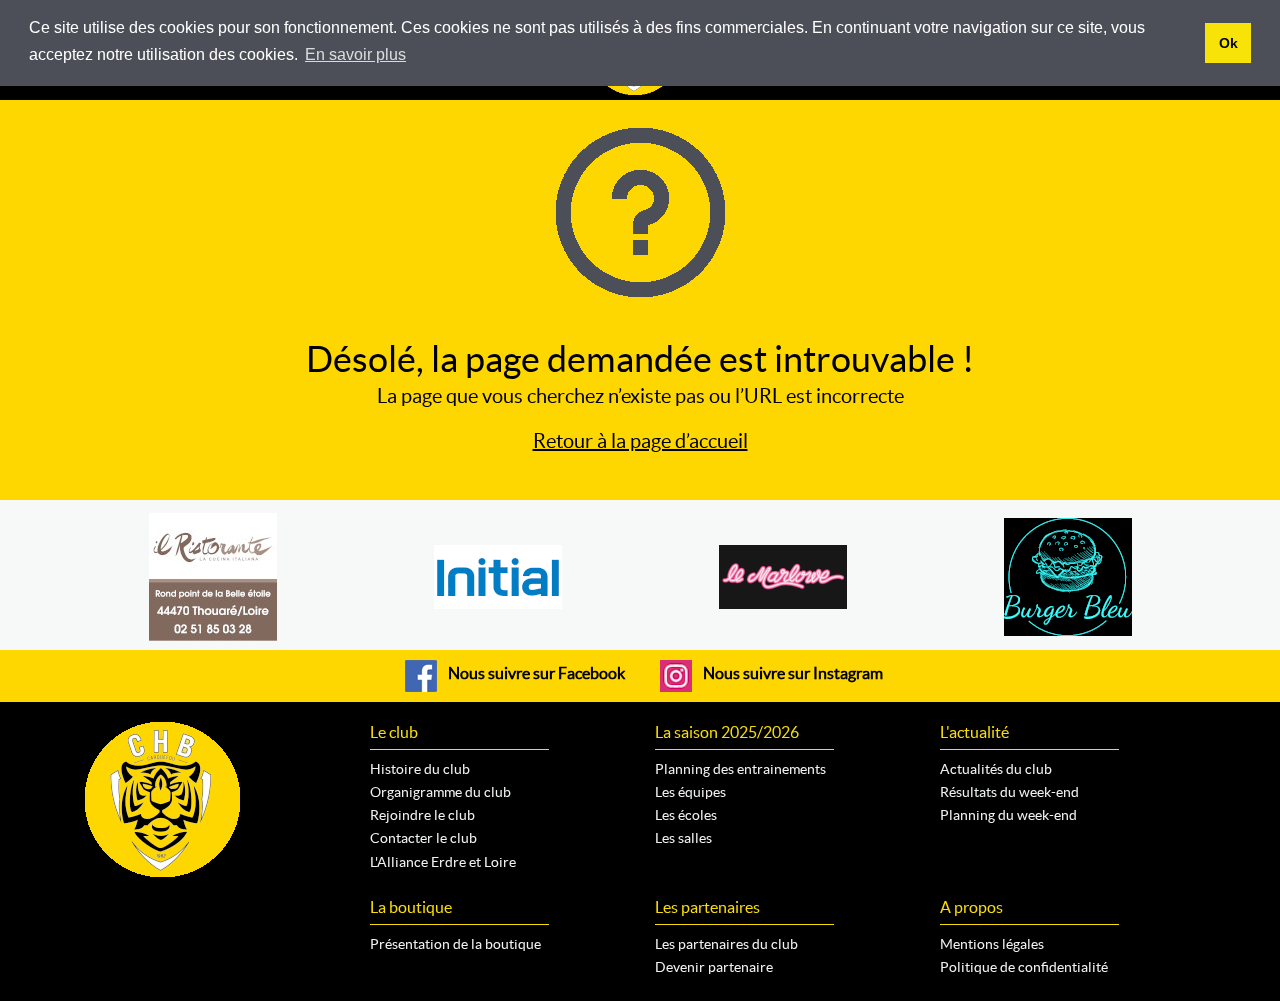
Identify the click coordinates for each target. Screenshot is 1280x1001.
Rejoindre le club (422, 815)
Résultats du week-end (1009, 792)
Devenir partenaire (714, 967)
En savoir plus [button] (355, 54)
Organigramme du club (440, 792)
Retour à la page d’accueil (640, 441)
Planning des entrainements (740, 769)
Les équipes (690, 792)
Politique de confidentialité (1024, 967)
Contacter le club (423, 838)
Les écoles (686, 815)
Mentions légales (992, 944)
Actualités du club (996, 769)
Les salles (683, 838)
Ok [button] (1228, 43)
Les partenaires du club (726, 944)
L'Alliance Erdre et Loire (443, 862)
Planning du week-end (1008, 815)
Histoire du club (420, 769)
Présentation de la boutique (455, 944)
